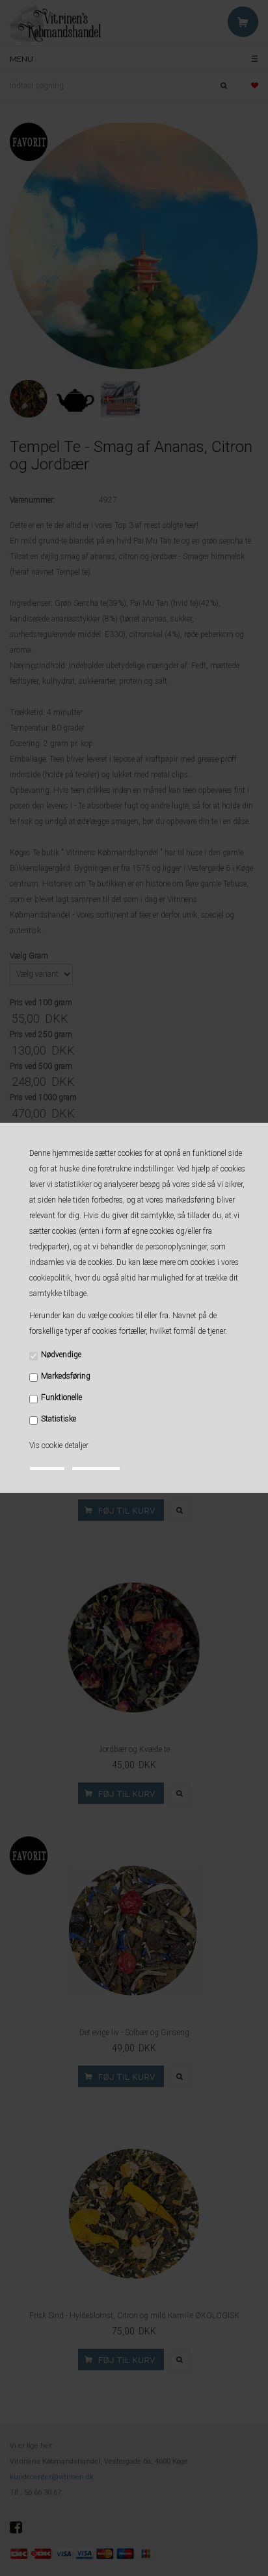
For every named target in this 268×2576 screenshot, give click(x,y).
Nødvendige (61, 1355)
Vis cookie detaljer (59, 1445)
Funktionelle (61, 1397)
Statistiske (59, 1419)
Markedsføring (66, 1376)
